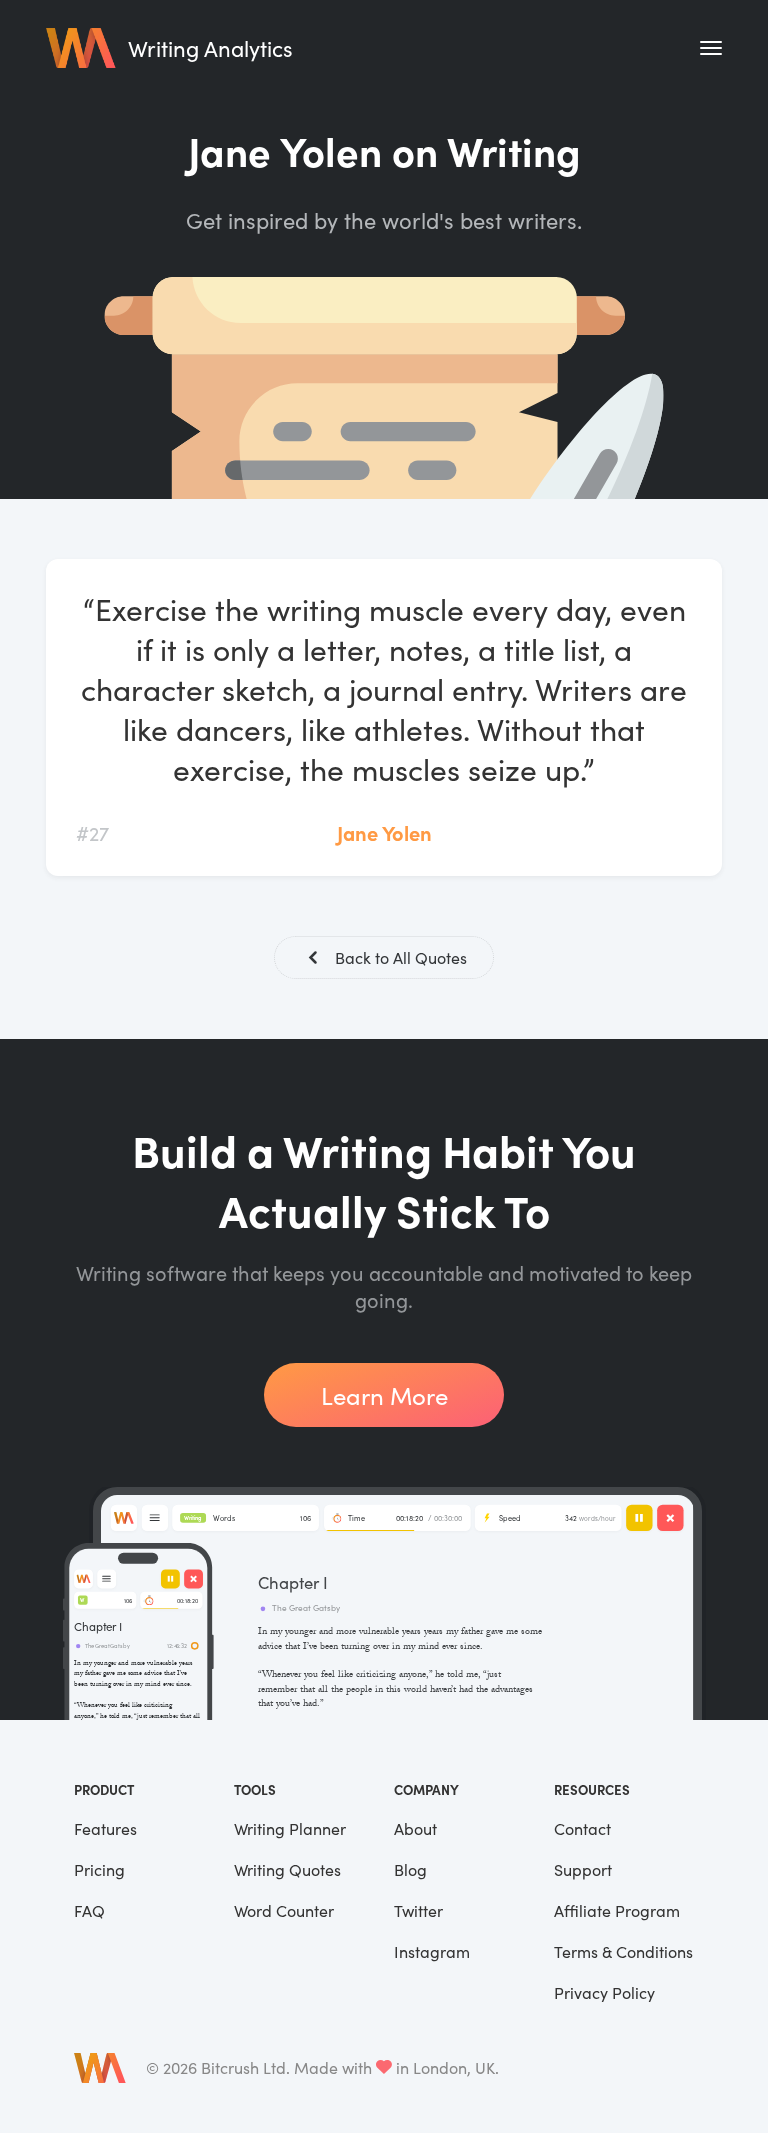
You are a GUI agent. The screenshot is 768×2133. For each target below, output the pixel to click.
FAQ (89, 1910)
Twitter (418, 1910)
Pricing (99, 1869)
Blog (410, 1869)
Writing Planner (290, 1828)
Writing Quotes (287, 1869)
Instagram (432, 1951)
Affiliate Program (617, 1910)
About (415, 1828)
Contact (582, 1828)
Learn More (384, 1395)
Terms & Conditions (623, 1951)
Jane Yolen (384, 832)
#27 (92, 832)
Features (105, 1828)
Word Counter (284, 1910)
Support (583, 1869)
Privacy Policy (604, 1992)
